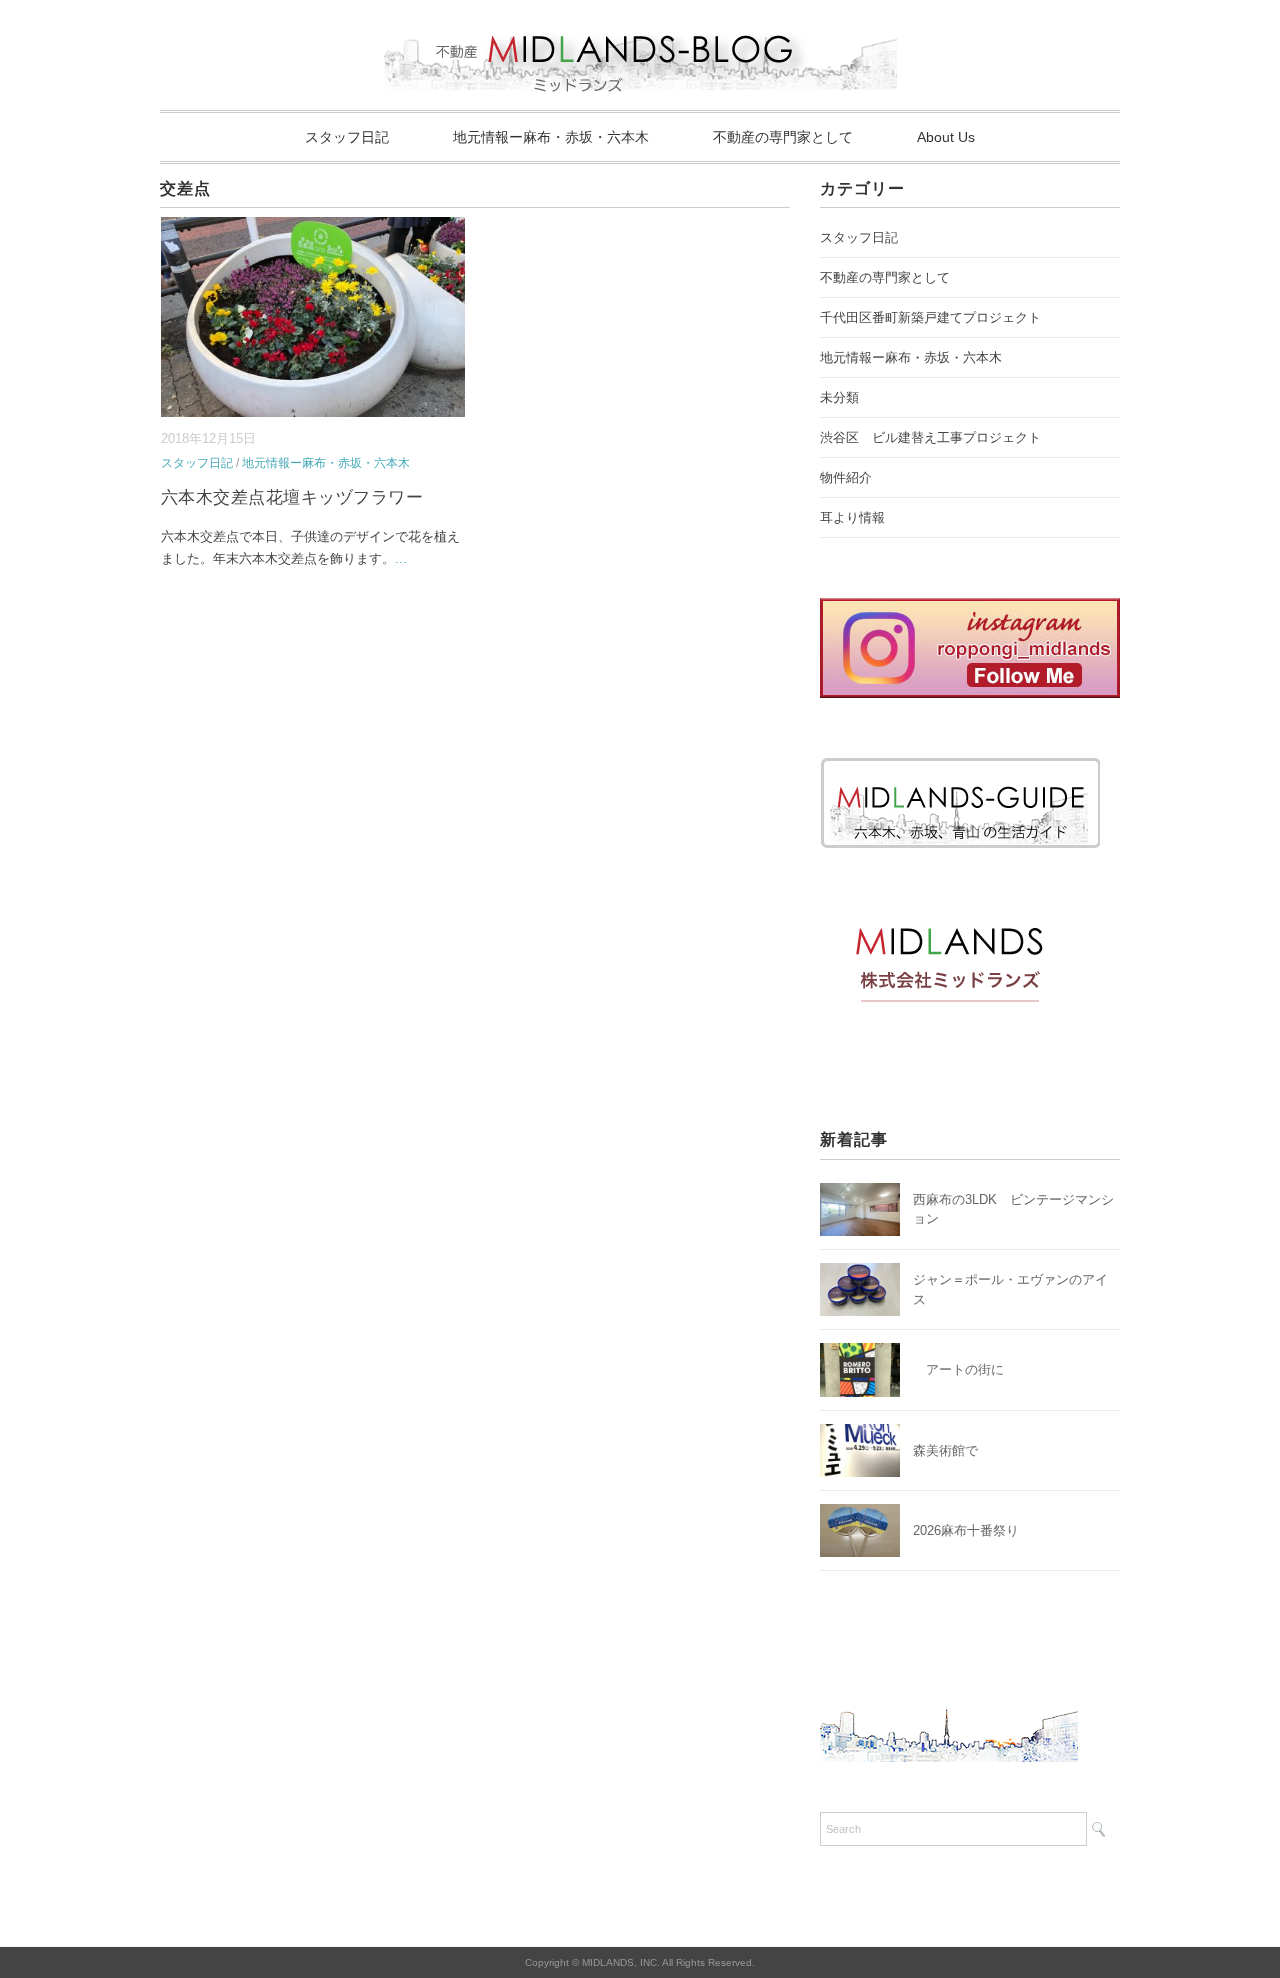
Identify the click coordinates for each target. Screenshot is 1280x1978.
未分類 (839, 397)
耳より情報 (852, 517)
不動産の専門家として (783, 137)
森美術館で (945, 1450)
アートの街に (958, 1369)
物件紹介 (846, 477)
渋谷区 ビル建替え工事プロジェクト (930, 437)
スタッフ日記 (347, 137)
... (401, 558)
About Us (946, 137)
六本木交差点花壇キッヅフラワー (292, 497)
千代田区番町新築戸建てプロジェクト (930, 317)
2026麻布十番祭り (972, 1530)
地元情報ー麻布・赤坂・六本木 (551, 137)
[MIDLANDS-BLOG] (640, 24)
